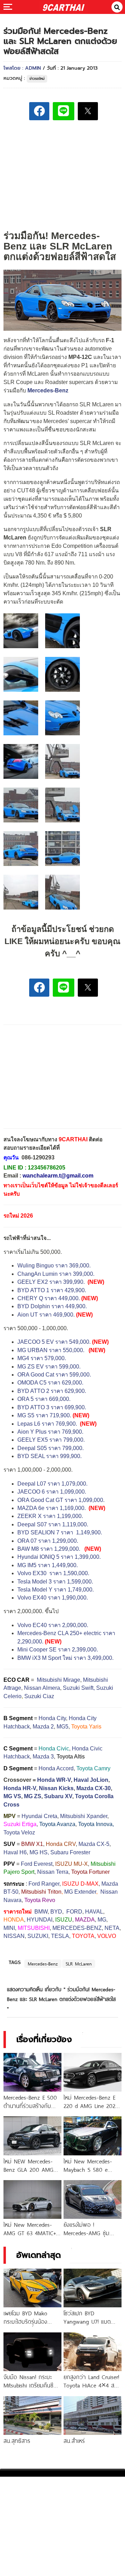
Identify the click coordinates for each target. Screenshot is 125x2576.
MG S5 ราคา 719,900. (44, 1415)
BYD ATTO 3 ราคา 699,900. (52, 1407)
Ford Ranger (44, 1884)
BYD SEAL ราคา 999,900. (49, 1456)
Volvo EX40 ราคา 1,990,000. (53, 1598)
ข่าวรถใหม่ (37, 79)
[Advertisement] (62, 174)
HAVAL (94, 1912)
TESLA (60, 1936)
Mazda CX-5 (94, 1844)
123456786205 (47, 1168)
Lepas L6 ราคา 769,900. (48, 1424)
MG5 (62, 1727)
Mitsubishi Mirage (59, 1680)
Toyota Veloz (19, 1833)
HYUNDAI (40, 1920)
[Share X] (88, 111)
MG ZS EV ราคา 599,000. (49, 1367)
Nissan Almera (42, 1688)
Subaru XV (58, 1796)
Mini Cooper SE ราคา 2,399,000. (58, 1650)
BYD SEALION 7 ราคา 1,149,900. (60, 1532)
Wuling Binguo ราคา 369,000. (55, 1266)
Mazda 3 (43, 1757)
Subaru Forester (70, 1852)
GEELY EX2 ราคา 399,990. (51, 1282)
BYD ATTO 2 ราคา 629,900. (52, 1391)
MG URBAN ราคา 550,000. (51, 1350)
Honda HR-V (20, 1788)
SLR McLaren (79, 1964)
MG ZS (33, 1796)
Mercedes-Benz (43, 1964)
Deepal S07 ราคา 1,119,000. (53, 1524)
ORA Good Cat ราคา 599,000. (54, 1375)
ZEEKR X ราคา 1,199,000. (50, 1516)
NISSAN (14, 1936)
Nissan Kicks (56, 1788)
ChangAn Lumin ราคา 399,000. (56, 1274)
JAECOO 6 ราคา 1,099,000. (52, 1492)
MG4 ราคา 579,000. (42, 1358)
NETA (112, 1928)
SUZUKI (38, 1936)
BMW (41, 1912)
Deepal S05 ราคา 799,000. (51, 1448)
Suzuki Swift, (79, 1688)
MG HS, (39, 1852)
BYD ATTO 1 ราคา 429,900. (52, 1290)
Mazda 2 (43, 1727)
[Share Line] (64, 111)
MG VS (12, 1796)
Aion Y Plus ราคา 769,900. (50, 1432)
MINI (9, 1928)
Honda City (52, 1718)
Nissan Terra (53, 1872)
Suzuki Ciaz (39, 1696)
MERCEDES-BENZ (77, 1928)
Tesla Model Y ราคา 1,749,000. (56, 1590)
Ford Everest (37, 1864)
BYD (56, 1912)
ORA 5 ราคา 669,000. (44, 1399)
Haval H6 (15, 1852)
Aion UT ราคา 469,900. (46, 1315)
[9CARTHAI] (64, 7)
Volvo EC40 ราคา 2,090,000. (53, 1625)
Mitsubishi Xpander (84, 1816)
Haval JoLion (91, 1780)
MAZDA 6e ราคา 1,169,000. (52, 1508)
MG (102, 1920)
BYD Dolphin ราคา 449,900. (52, 1306)
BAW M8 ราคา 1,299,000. (49, 1549)
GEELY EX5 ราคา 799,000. (51, 1440)
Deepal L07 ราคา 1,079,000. (52, 1484)
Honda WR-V (54, 1780)
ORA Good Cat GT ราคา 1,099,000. (61, 1500)
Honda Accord (56, 1768)
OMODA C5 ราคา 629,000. (50, 1383)
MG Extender (80, 1892)
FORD (74, 1912)
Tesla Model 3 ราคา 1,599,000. (55, 1582)
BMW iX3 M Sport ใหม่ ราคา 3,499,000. (65, 1658)
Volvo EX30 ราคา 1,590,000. (53, 1573)
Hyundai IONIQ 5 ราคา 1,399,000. (59, 1557)
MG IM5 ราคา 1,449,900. (48, 1565)
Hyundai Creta (39, 1816)
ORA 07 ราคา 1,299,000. (48, 1541)
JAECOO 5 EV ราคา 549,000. (54, 1342)
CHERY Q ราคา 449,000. (49, 1298)
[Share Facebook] (39, 111)
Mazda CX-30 (94, 1788)
